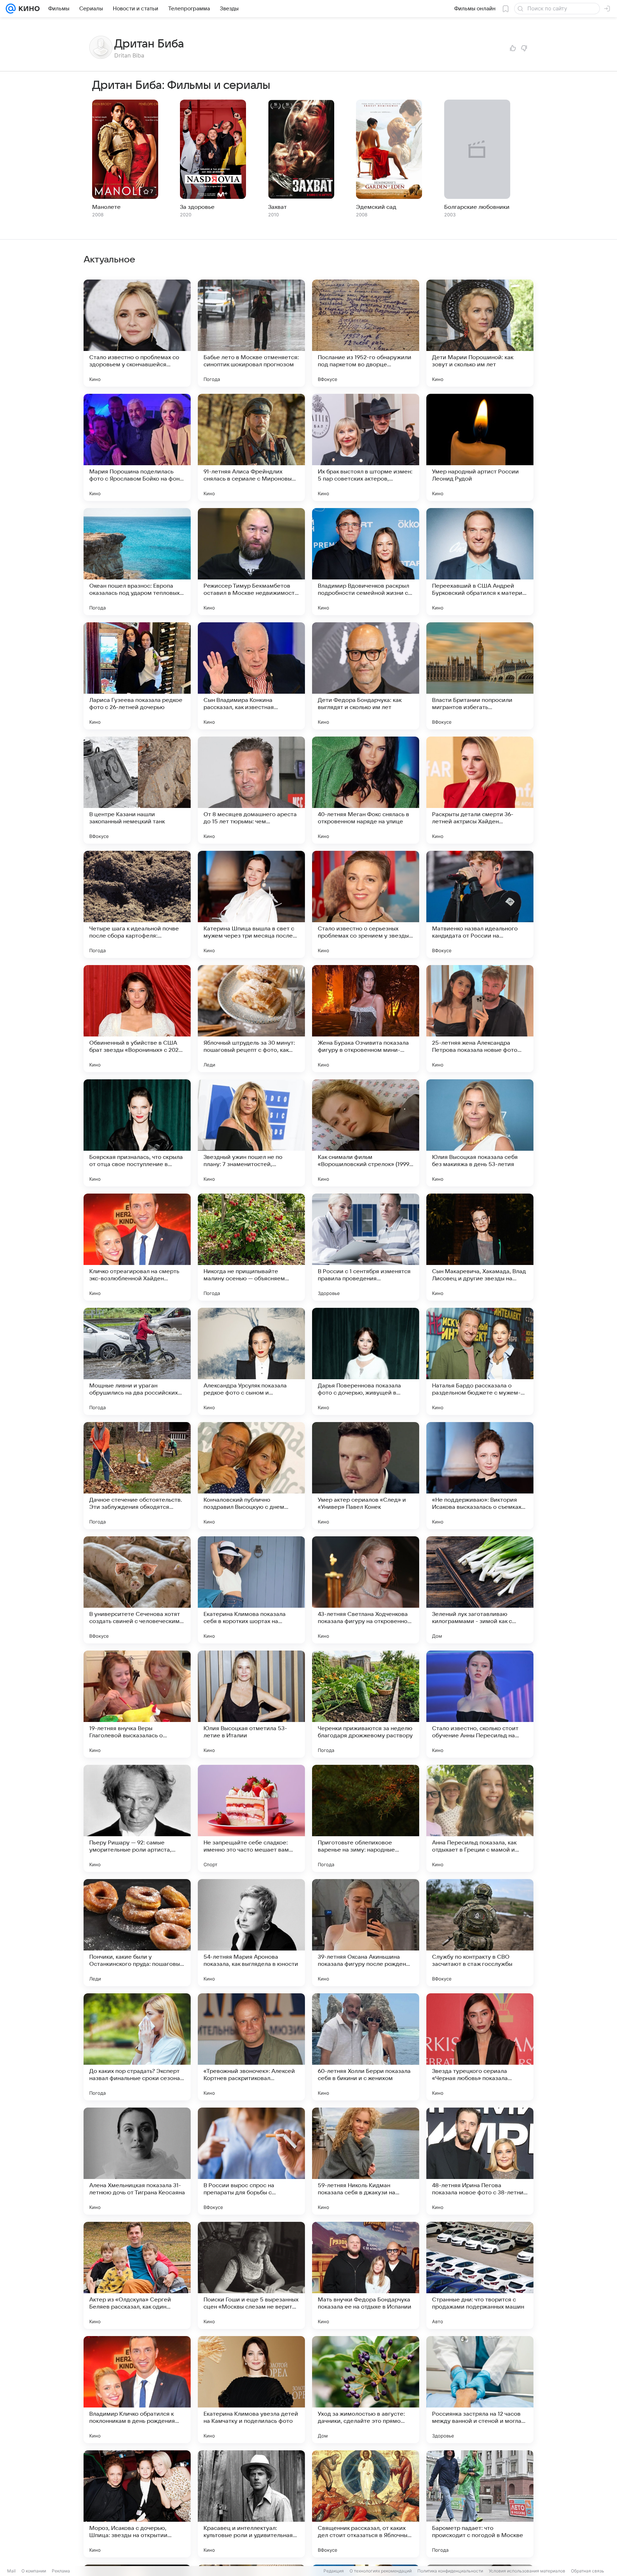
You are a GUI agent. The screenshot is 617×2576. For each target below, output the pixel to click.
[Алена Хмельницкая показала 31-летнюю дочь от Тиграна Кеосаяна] (137, 2161)
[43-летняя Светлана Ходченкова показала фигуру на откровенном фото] (366, 1590)
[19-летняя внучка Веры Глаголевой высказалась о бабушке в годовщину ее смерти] (137, 1704)
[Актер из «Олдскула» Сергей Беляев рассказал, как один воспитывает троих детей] (137, 2275)
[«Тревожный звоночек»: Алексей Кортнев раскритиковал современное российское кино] (251, 2047)
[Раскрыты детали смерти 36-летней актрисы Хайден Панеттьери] (480, 790)
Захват (277, 207)
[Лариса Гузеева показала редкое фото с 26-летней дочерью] (137, 676)
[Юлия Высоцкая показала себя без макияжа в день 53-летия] (480, 1133)
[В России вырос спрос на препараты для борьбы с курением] (251, 2161)
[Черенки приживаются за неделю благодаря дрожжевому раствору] (366, 1704)
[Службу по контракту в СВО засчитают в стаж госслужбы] (480, 1933)
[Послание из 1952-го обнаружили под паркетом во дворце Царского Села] (366, 333)
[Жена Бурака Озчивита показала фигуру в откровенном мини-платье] (366, 1019)
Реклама (61, 2571)
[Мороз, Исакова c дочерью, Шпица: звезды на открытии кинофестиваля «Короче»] (137, 2504)
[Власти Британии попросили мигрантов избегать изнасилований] (480, 676)
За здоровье (197, 207)
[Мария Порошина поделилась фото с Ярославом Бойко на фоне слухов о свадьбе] (137, 447)
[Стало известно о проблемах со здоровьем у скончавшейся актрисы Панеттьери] (137, 333)
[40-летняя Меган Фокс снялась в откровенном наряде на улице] (366, 790)
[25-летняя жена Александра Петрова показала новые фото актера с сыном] (480, 1019)
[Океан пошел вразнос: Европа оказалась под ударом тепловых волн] (137, 562)
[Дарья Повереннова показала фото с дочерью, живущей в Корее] (366, 1361)
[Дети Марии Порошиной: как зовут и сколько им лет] (480, 333)
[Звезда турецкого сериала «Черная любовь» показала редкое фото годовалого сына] (480, 2047)
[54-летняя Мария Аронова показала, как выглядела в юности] (251, 1933)
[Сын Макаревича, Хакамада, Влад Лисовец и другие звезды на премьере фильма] (480, 1247)
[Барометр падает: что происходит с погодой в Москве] (480, 2504)
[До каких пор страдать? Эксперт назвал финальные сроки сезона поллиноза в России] (137, 2047)
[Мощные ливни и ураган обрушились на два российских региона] (137, 1361)
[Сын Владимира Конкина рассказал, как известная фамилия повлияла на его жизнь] (251, 676)
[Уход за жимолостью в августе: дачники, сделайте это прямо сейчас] (366, 2390)
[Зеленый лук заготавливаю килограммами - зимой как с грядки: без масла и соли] (480, 1590)
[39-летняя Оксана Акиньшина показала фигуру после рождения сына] (366, 1933)
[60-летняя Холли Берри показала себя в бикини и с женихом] (366, 2047)
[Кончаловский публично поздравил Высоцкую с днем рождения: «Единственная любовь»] (251, 1476)
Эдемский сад (376, 207)
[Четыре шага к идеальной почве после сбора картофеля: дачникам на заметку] (137, 904)
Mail (11, 2571)
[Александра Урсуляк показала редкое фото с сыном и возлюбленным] (251, 1361)
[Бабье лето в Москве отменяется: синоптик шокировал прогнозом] (251, 333)
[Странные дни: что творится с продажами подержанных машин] (480, 2275)
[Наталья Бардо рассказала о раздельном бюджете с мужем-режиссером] (480, 1361)
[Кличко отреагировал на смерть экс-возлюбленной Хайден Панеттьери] (137, 1247)
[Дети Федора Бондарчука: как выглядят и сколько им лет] (366, 676)
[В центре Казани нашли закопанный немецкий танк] (137, 790)
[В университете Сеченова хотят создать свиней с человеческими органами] (137, 1590)
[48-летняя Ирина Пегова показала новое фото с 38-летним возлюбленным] (480, 2161)
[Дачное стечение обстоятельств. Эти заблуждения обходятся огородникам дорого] (137, 1476)
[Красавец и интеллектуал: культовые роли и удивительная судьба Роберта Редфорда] (251, 2504)
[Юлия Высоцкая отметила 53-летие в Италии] (251, 1704)
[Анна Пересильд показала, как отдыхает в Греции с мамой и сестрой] (480, 1818)
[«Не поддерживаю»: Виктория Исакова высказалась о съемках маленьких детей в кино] (480, 1476)
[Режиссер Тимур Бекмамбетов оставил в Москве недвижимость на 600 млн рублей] (251, 562)
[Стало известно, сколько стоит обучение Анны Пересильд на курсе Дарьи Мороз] (480, 1704)
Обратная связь (588, 2571)
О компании (34, 2571)
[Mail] (11, 9)
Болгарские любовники (477, 207)
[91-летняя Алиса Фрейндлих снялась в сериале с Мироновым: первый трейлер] (251, 447)
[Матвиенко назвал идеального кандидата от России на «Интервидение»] (480, 904)
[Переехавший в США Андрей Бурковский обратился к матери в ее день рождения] (480, 562)
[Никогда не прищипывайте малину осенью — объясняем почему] (251, 1247)
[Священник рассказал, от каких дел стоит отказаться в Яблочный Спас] (366, 2504)
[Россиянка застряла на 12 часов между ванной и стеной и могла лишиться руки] (480, 2390)
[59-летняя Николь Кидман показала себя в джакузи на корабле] (366, 2161)
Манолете (106, 207)
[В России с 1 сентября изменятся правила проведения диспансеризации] (366, 1247)
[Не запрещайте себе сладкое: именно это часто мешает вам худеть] (251, 1818)
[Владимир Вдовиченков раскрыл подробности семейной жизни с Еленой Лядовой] (366, 562)
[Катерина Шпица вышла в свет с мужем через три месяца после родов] (251, 904)
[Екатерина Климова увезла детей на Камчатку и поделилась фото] (251, 2390)
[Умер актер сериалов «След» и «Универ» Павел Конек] (366, 1476)
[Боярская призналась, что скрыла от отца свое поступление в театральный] (137, 1133)
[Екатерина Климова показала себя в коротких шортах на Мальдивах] (251, 1590)
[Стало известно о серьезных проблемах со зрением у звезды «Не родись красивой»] (366, 904)
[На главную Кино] (28, 9)
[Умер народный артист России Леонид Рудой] (480, 447)
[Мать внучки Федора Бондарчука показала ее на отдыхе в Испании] (366, 2275)
